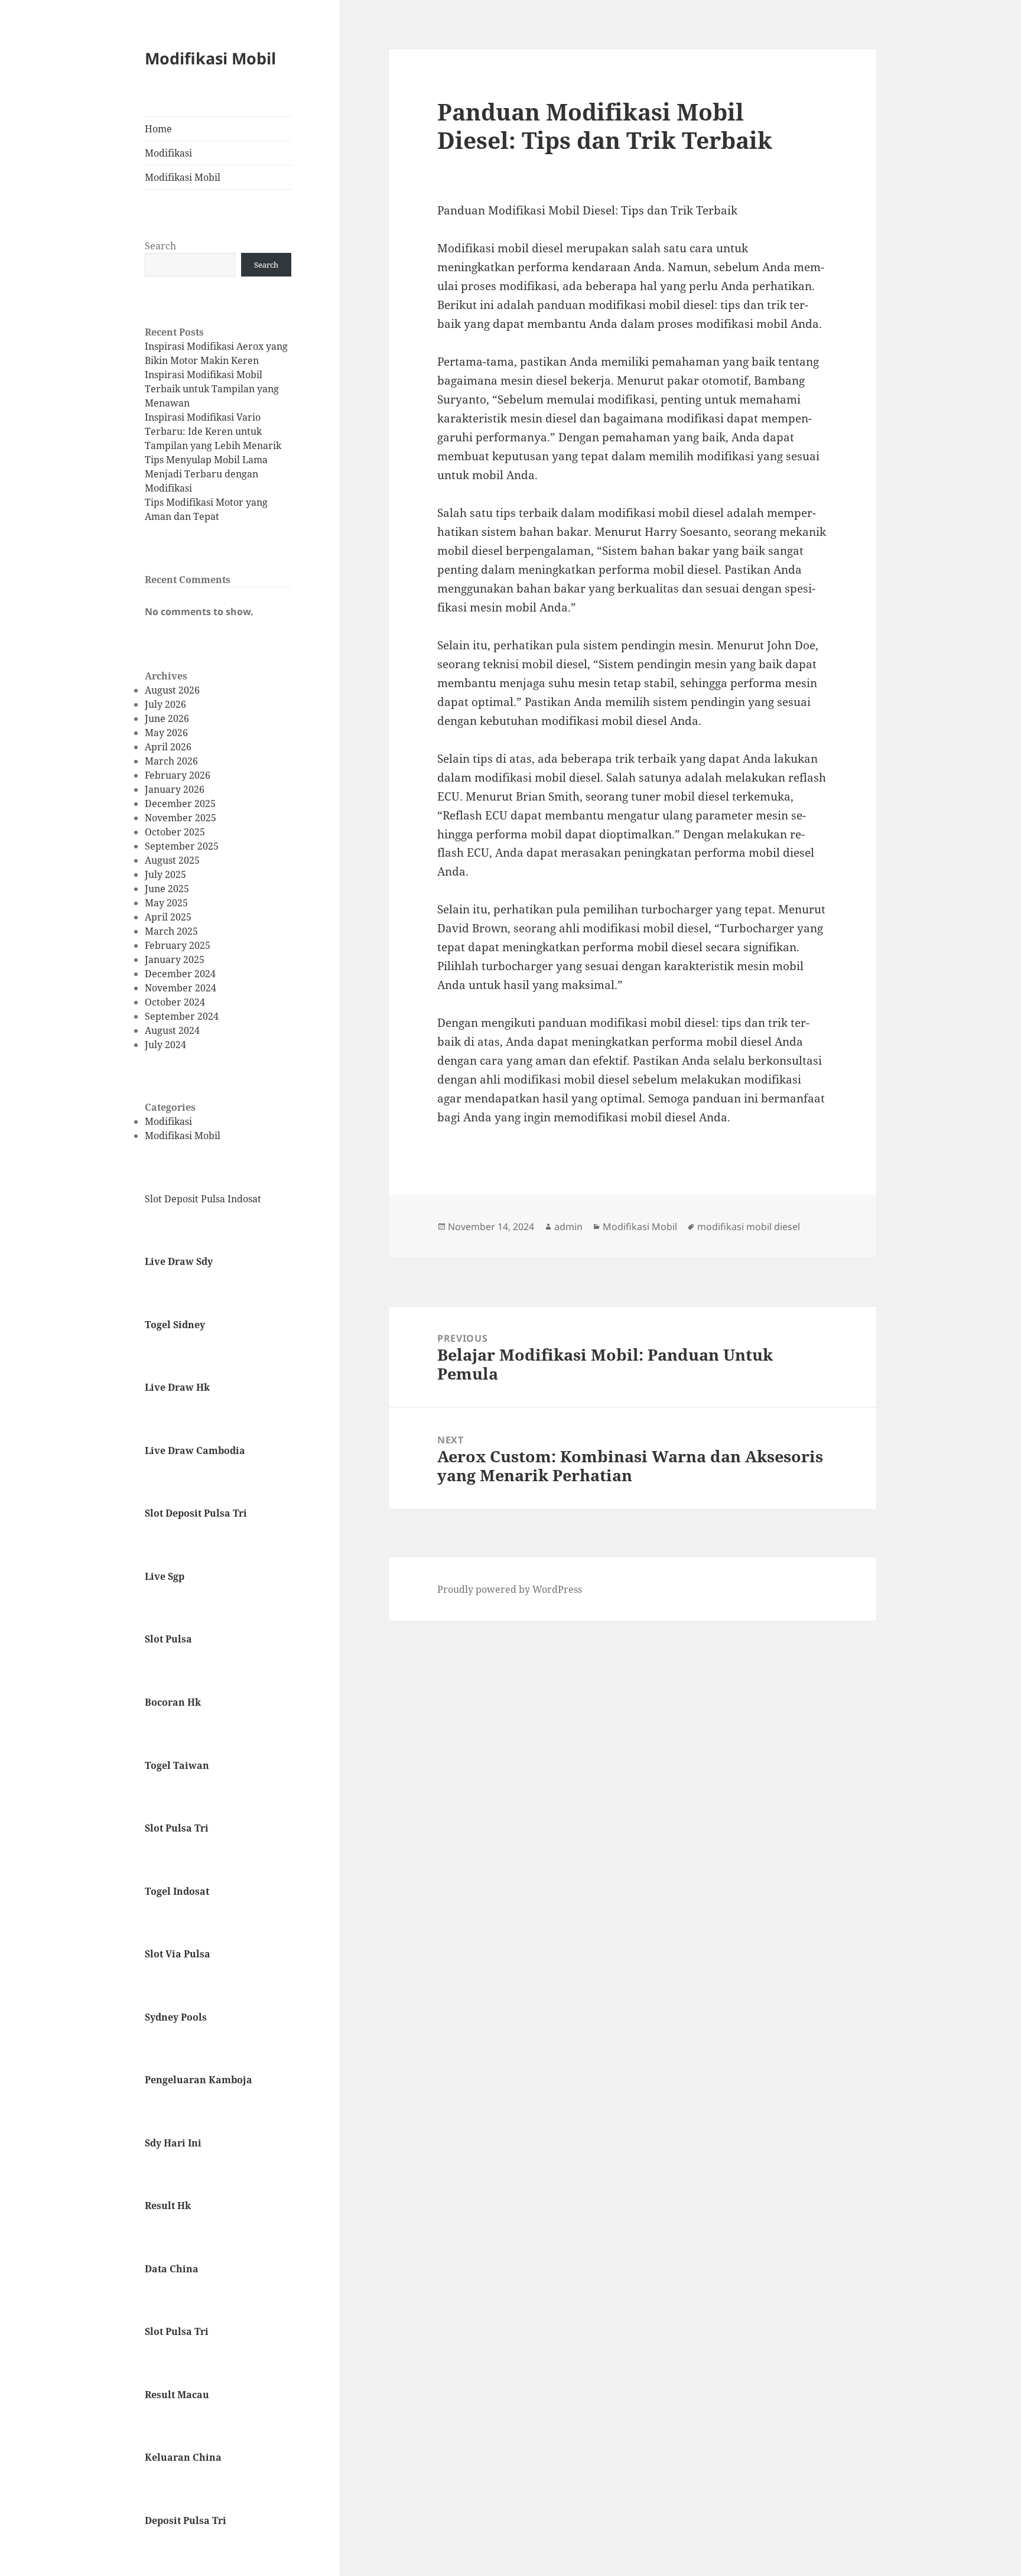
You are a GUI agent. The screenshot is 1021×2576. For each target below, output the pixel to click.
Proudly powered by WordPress (510, 1589)
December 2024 (180, 974)
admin (568, 1227)
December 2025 (180, 804)
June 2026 (167, 718)
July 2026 (165, 704)
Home (158, 129)
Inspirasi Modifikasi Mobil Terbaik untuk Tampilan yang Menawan (212, 389)
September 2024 (182, 1016)
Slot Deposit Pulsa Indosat (203, 1199)
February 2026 (178, 775)
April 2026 (168, 747)
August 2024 (172, 1030)
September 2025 (182, 846)
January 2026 (175, 789)
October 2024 (175, 1002)
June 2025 (167, 889)
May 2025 (166, 903)
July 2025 (165, 874)
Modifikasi (168, 153)
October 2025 (175, 832)
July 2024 (165, 1045)
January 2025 (175, 960)
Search (160, 246)
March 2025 (171, 931)
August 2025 (172, 860)
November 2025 (181, 818)
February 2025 (178, 945)
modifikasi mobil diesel (749, 1227)
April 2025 (168, 917)
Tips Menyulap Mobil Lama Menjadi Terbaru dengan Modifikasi (206, 474)
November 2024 (181, 988)
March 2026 (171, 761)
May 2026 (166, 733)
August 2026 (172, 690)
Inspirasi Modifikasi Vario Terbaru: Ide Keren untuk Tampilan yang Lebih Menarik (213, 431)
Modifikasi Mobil (210, 58)
